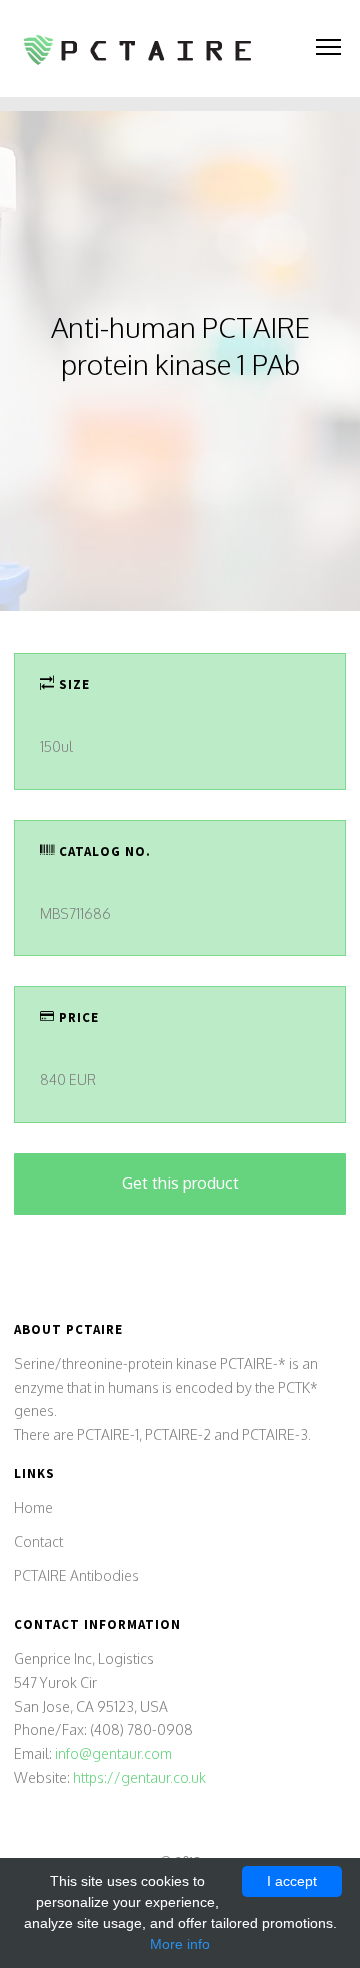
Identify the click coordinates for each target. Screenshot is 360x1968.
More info (180, 1944)
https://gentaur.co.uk (139, 1777)
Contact (38, 1541)
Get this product (180, 1183)
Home (33, 1507)
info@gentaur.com (113, 1753)
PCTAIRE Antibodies (76, 1575)
